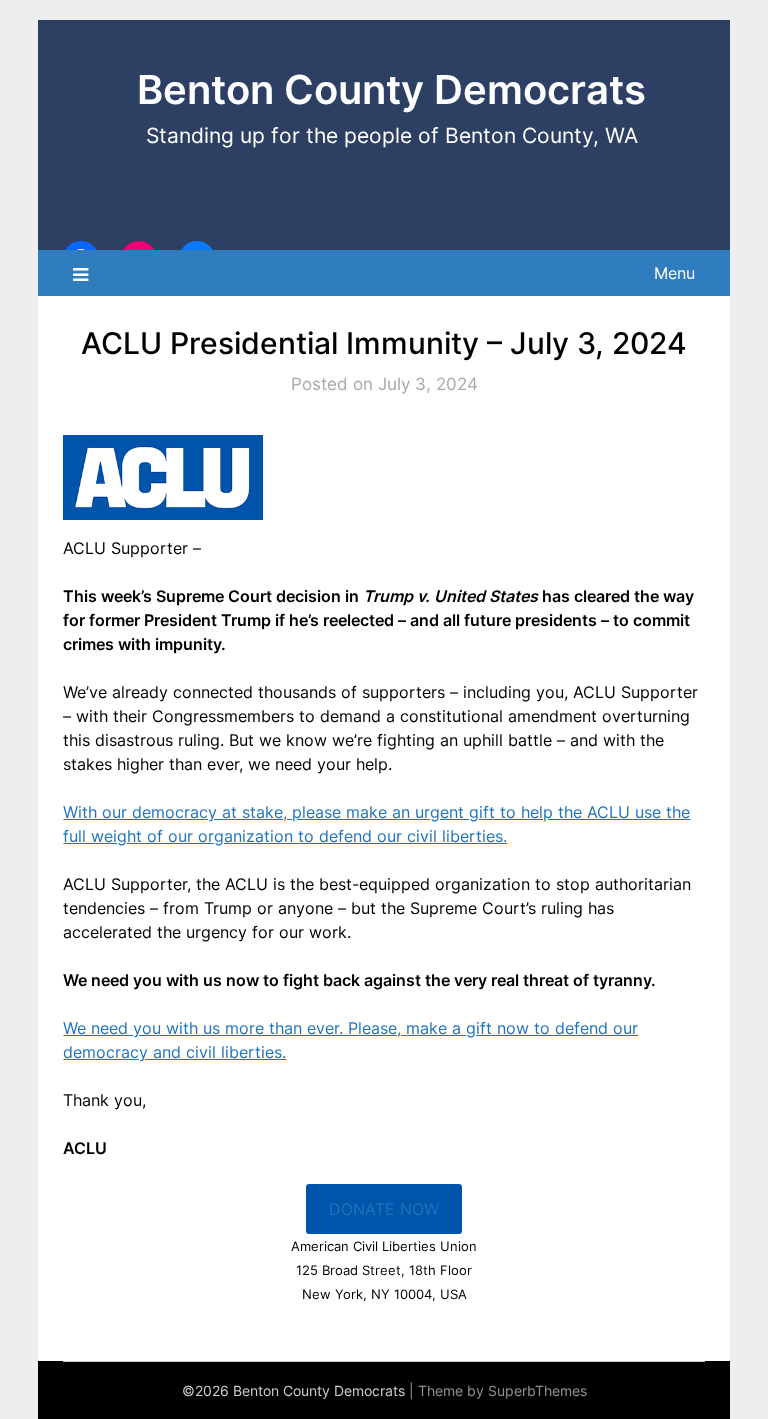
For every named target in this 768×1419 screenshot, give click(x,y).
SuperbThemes (537, 1390)
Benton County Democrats (391, 89)
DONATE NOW (384, 1209)
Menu (674, 273)
